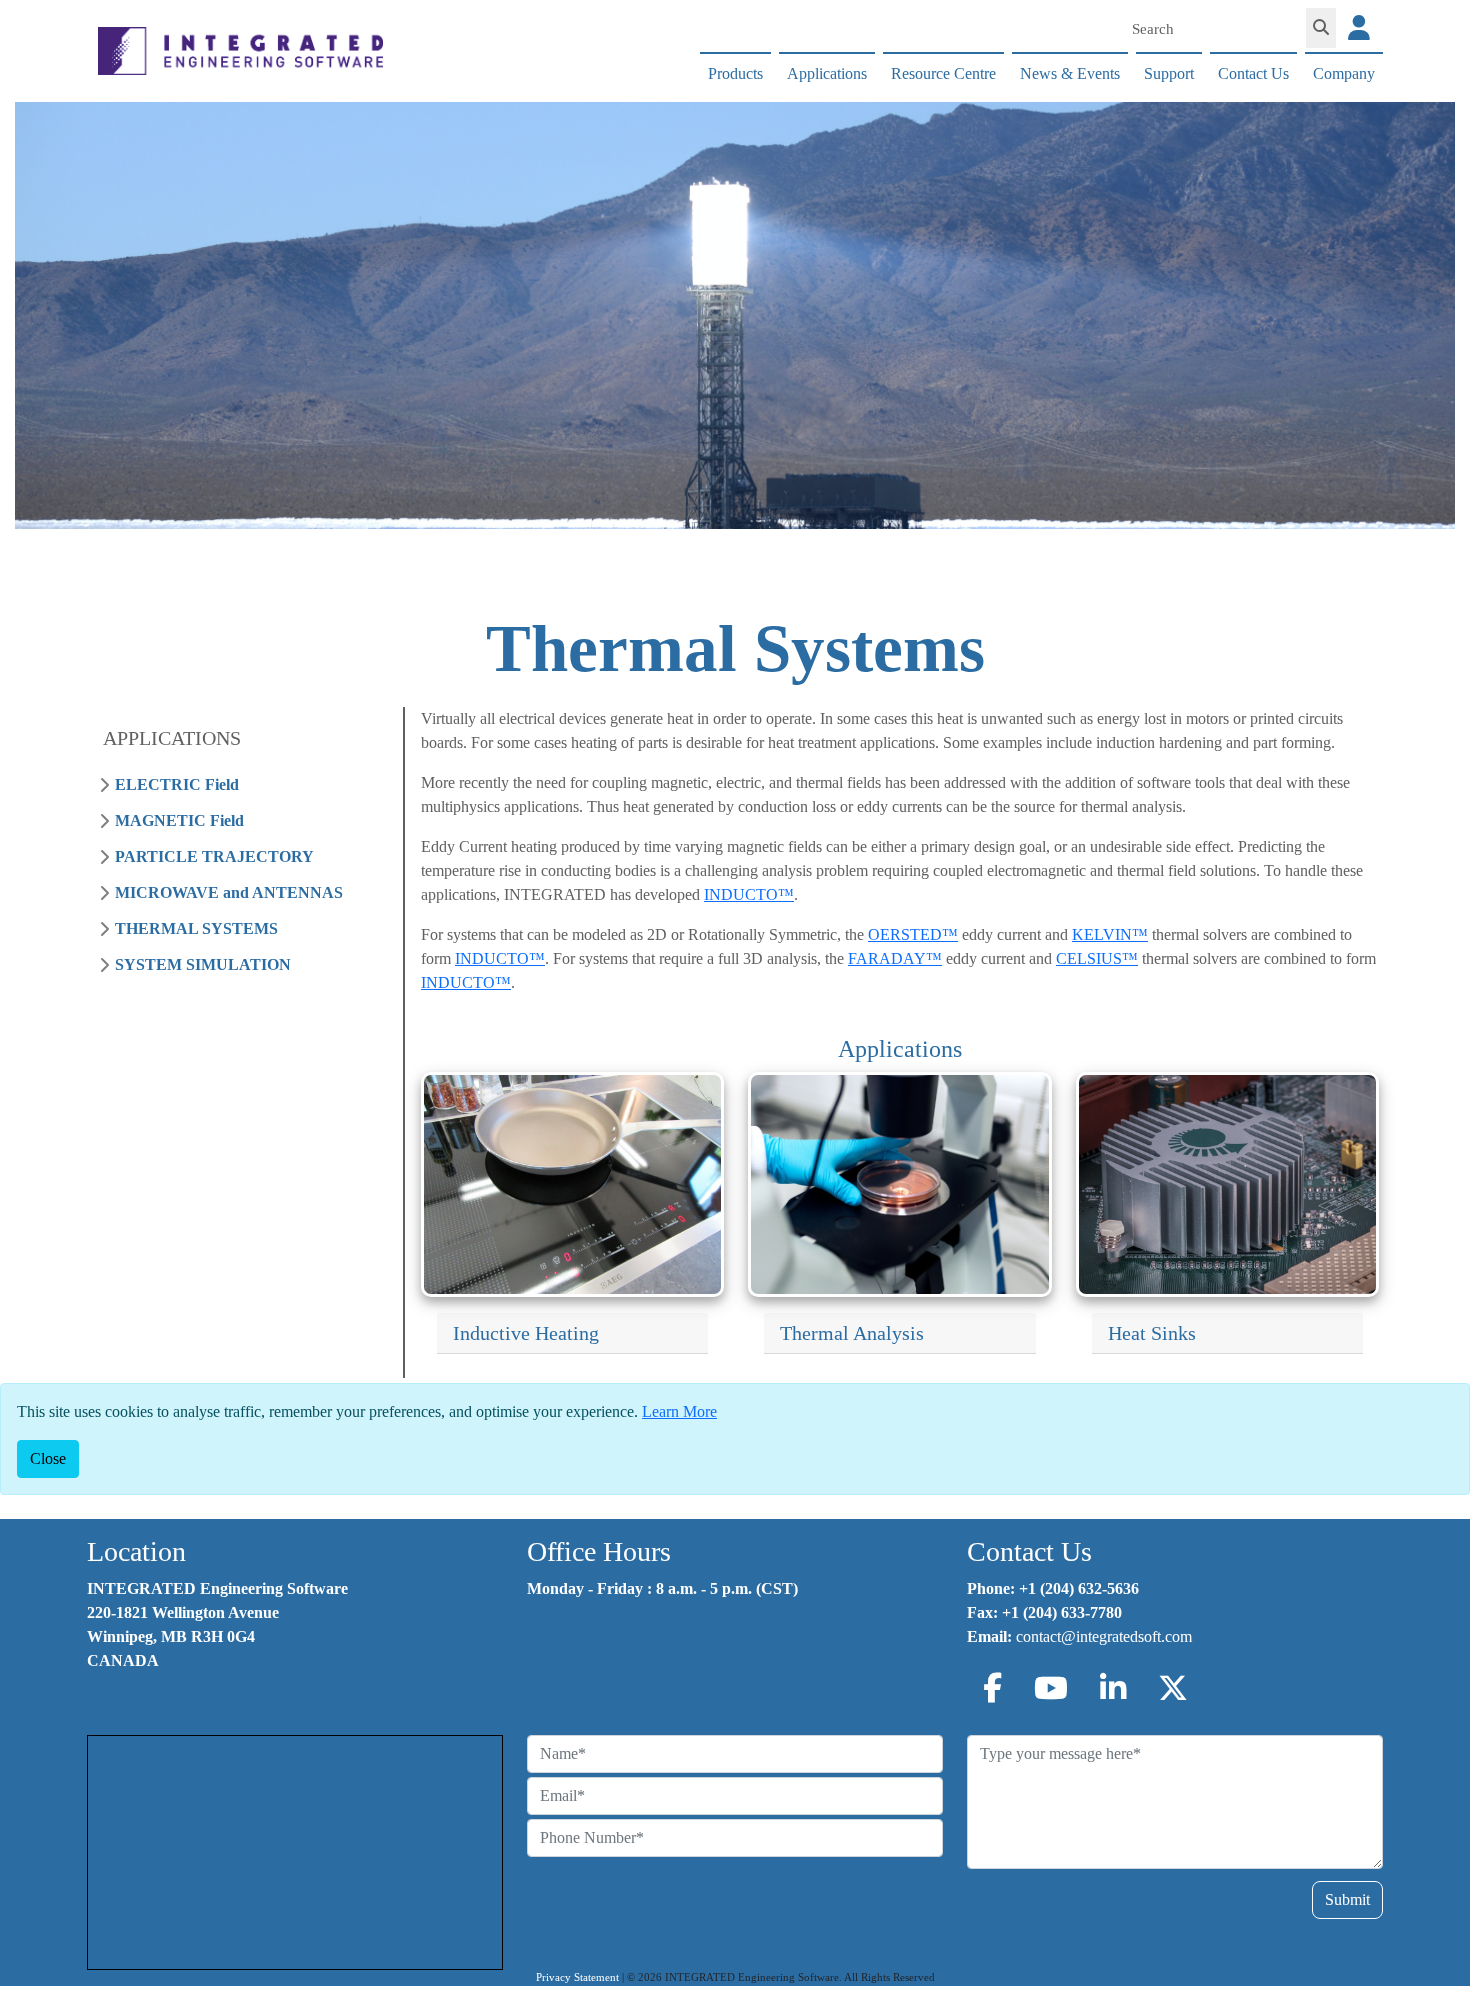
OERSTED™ (913, 934)
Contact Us (1253, 73)
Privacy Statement (577, 1977)
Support (1169, 73)
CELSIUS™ (1097, 958)
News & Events (1070, 73)
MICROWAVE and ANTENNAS (229, 892)
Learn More (679, 1411)
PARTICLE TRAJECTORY (214, 856)
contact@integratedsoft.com (1104, 1636)
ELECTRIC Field (177, 784)
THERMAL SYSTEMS (196, 928)
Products (735, 73)
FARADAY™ (895, 958)
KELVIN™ (1110, 934)
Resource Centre (943, 73)
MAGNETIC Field (179, 820)
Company (1344, 73)
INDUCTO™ (749, 894)
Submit (1347, 1899)
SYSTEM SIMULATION (203, 964)
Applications (827, 73)
